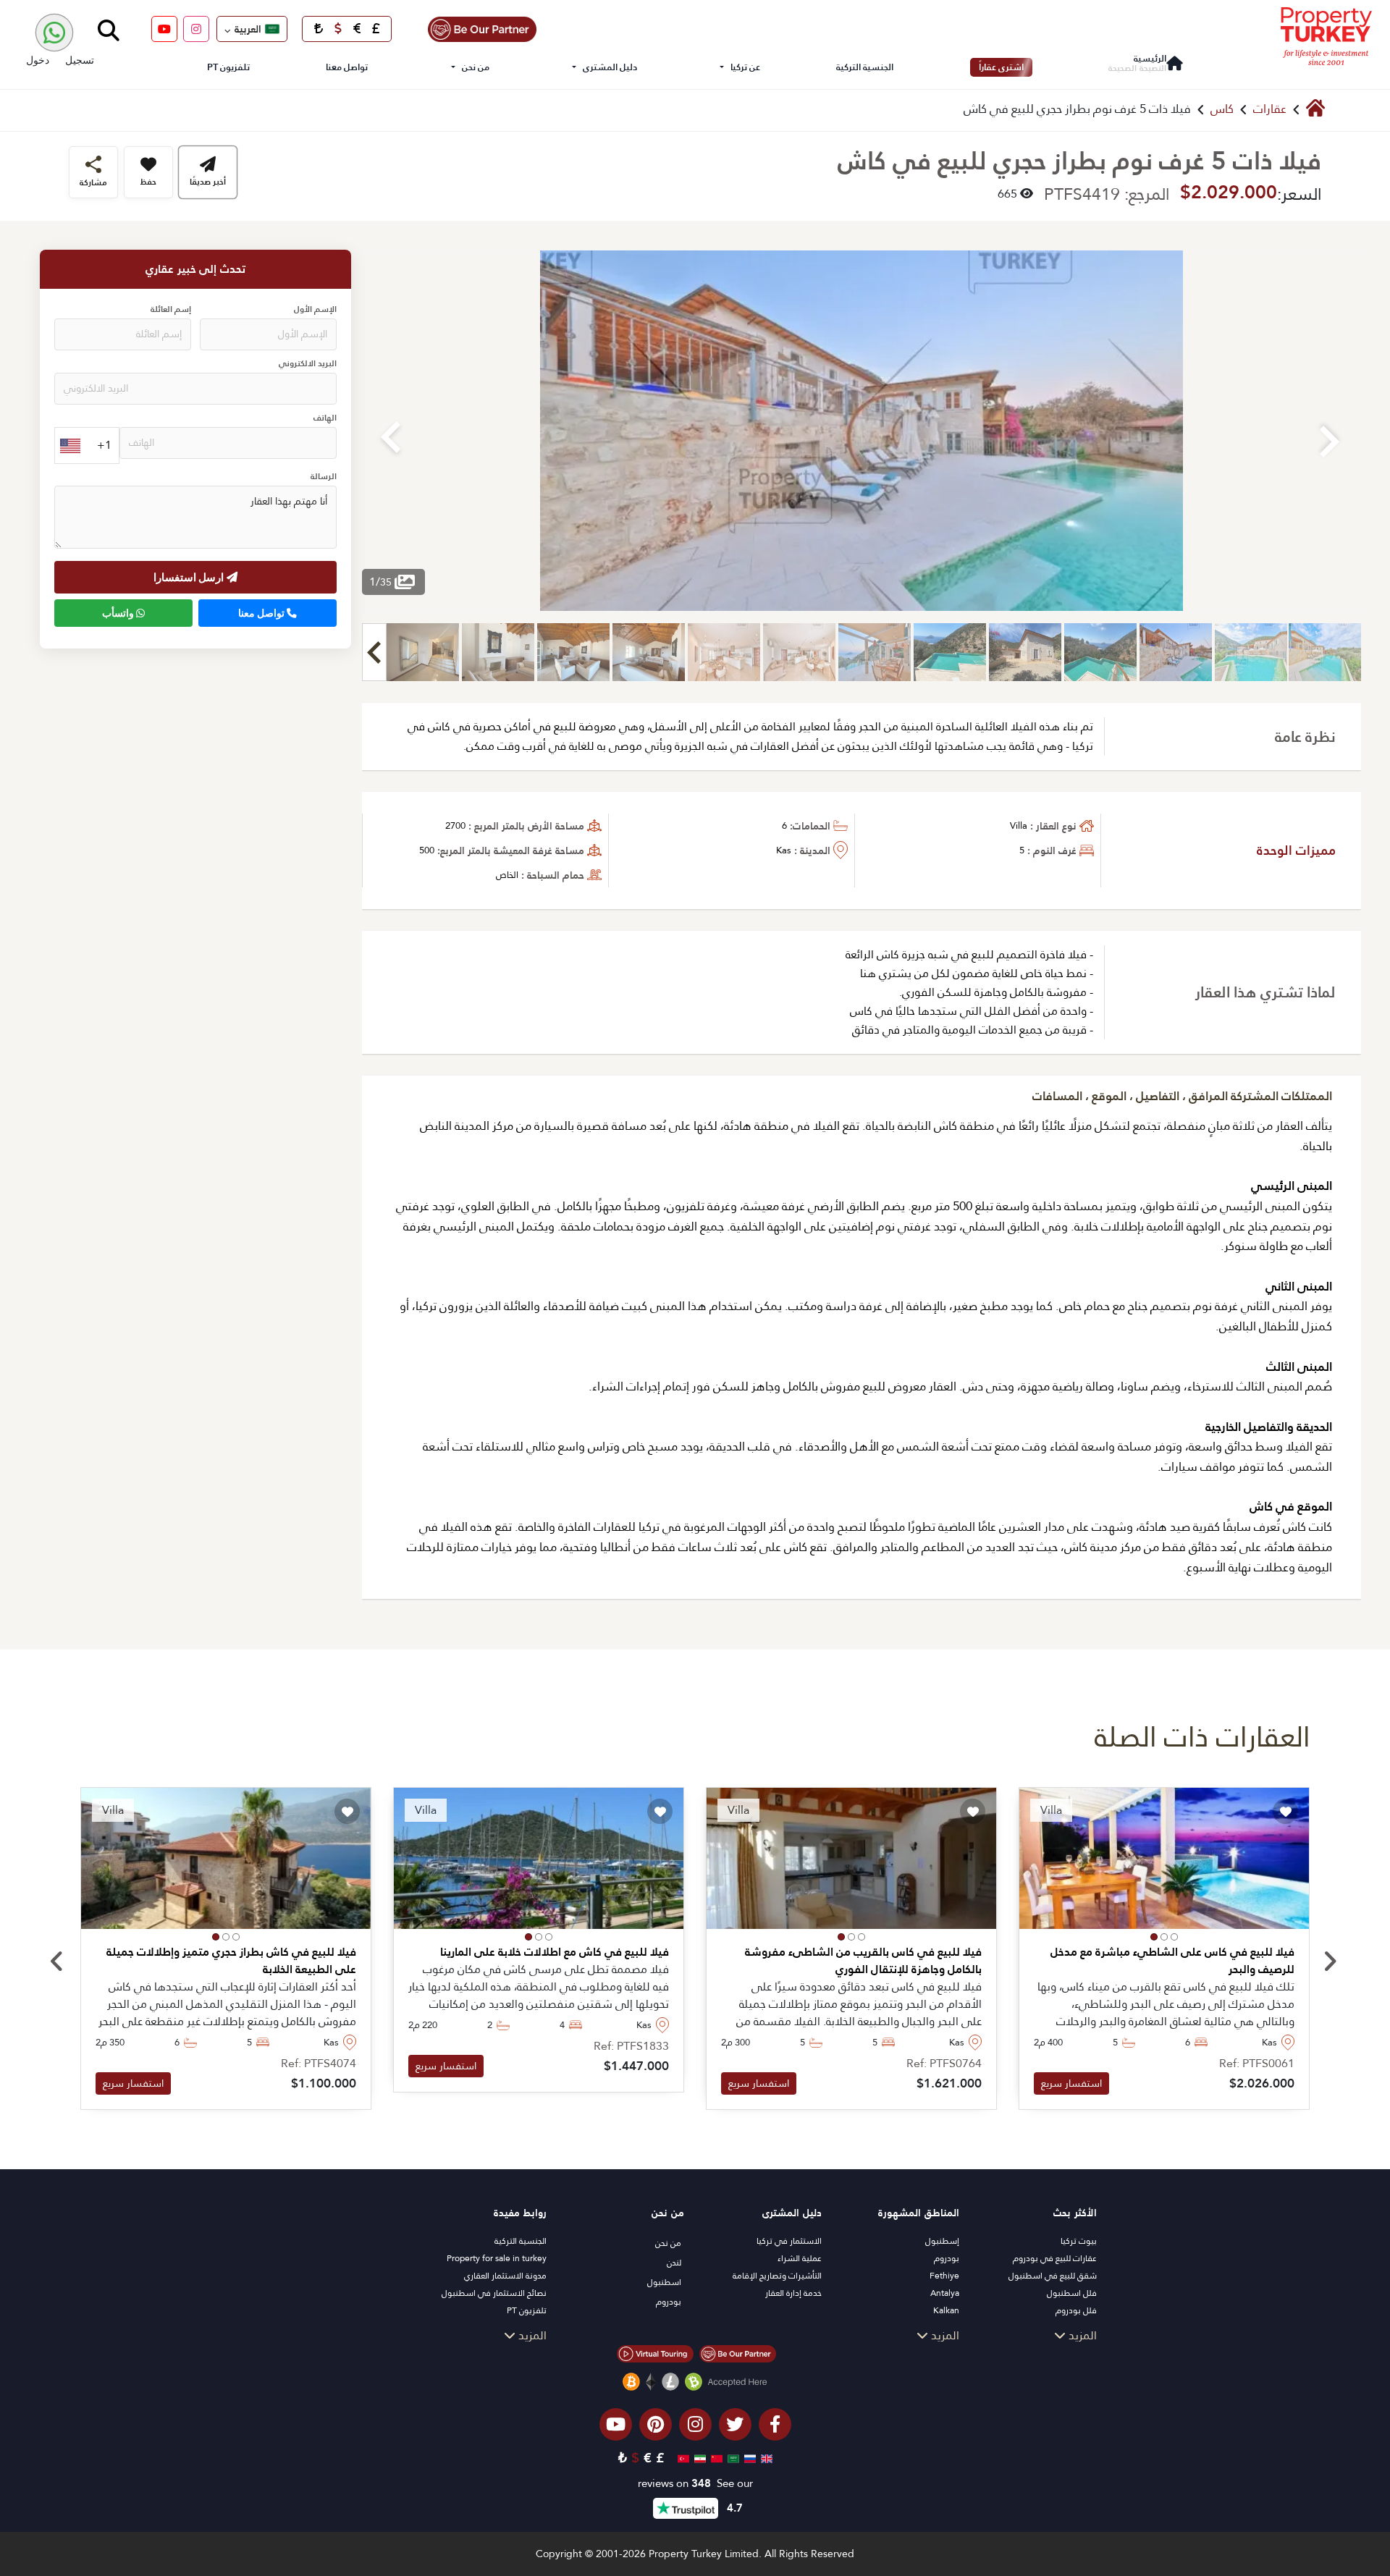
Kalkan (946, 2310)
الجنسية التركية (865, 67)
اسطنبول (664, 2282)
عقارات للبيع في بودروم (1055, 2258)
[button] (1174, 1937)
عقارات (1270, 109)
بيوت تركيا (1079, 2241)
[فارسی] (698, 2458)
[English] (765, 2458)
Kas (784, 850)
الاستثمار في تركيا (789, 2241)
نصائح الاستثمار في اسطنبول (494, 2293)
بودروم (947, 2258)
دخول (38, 60)
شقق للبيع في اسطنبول (1053, 2276)
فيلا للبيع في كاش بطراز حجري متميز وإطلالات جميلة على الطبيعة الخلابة (231, 1961)
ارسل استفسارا (190, 577)
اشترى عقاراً (1001, 67)
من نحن (476, 67)
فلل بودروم (1076, 2310)
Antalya (945, 2293)
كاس (1222, 109)
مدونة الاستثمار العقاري (505, 2276)
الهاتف (325, 418)
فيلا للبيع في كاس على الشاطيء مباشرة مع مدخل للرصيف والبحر (1172, 1961)
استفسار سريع (1071, 2083)
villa (1019, 825)
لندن (674, 2263)
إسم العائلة (171, 309)
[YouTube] (164, 29)
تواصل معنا (347, 67)
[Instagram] (196, 29)
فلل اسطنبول (1072, 2293)
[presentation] (57, 1962)
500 (427, 850)
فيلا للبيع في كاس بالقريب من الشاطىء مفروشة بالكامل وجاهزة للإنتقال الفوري (863, 1961)
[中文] (715, 2458)
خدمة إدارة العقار (793, 2293)
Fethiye (944, 2276)
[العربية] (732, 2458)
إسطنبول (942, 2241)
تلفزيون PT (228, 67)
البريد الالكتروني (308, 364)
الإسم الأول (315, 309)
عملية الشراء (800, 2258)
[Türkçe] (682, 2458)
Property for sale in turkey (497, 2258)
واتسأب (119, 613)
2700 (455, 825)
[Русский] (748, 2458)
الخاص (507, 875)
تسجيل (80, 60)
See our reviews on (695, 2484)
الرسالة (324, 477)
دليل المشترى (610, 67)
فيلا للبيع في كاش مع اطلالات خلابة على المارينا (555, 1952)
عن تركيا (745, 67)
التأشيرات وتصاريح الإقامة (777, 2276)
